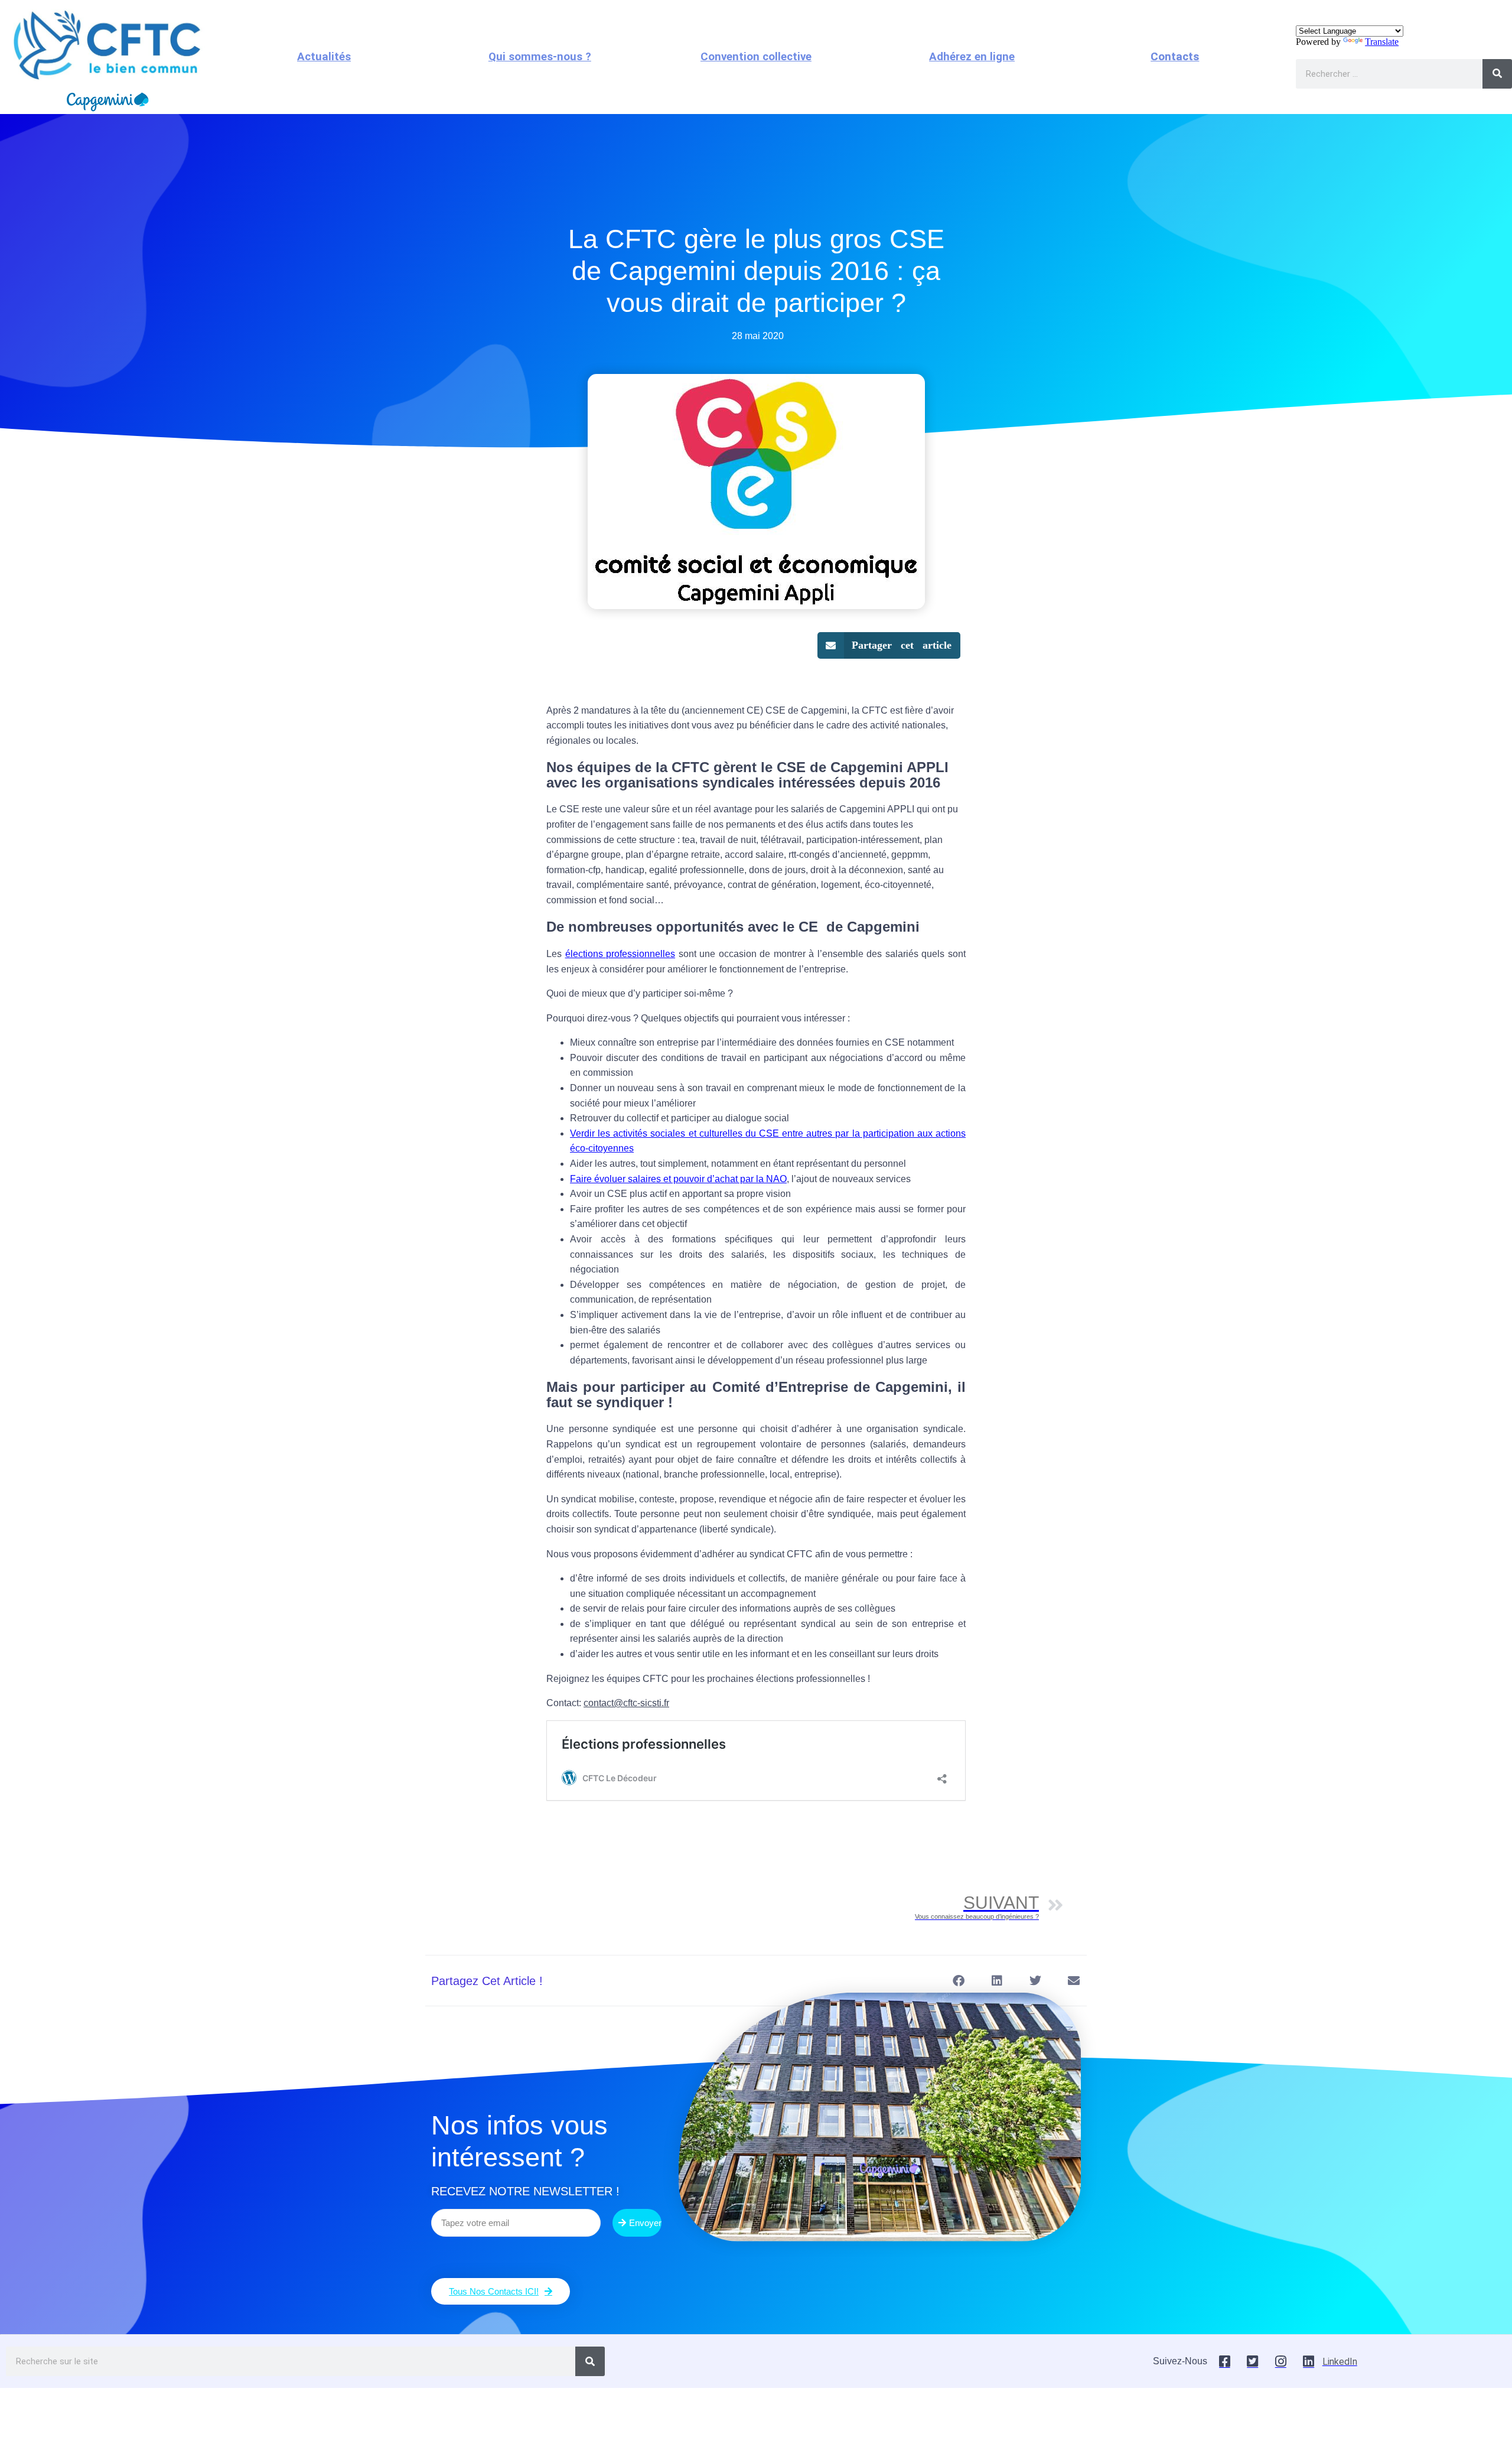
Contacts (1175, 57)
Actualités (324, 57)
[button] (889, 645)
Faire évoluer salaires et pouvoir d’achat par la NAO (678, 1179)
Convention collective (756, 57)
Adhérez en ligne (972, 57)
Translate (1382, 42)
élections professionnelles (620, 954)
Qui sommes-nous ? (540, 57)
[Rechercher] (1497, 74)
